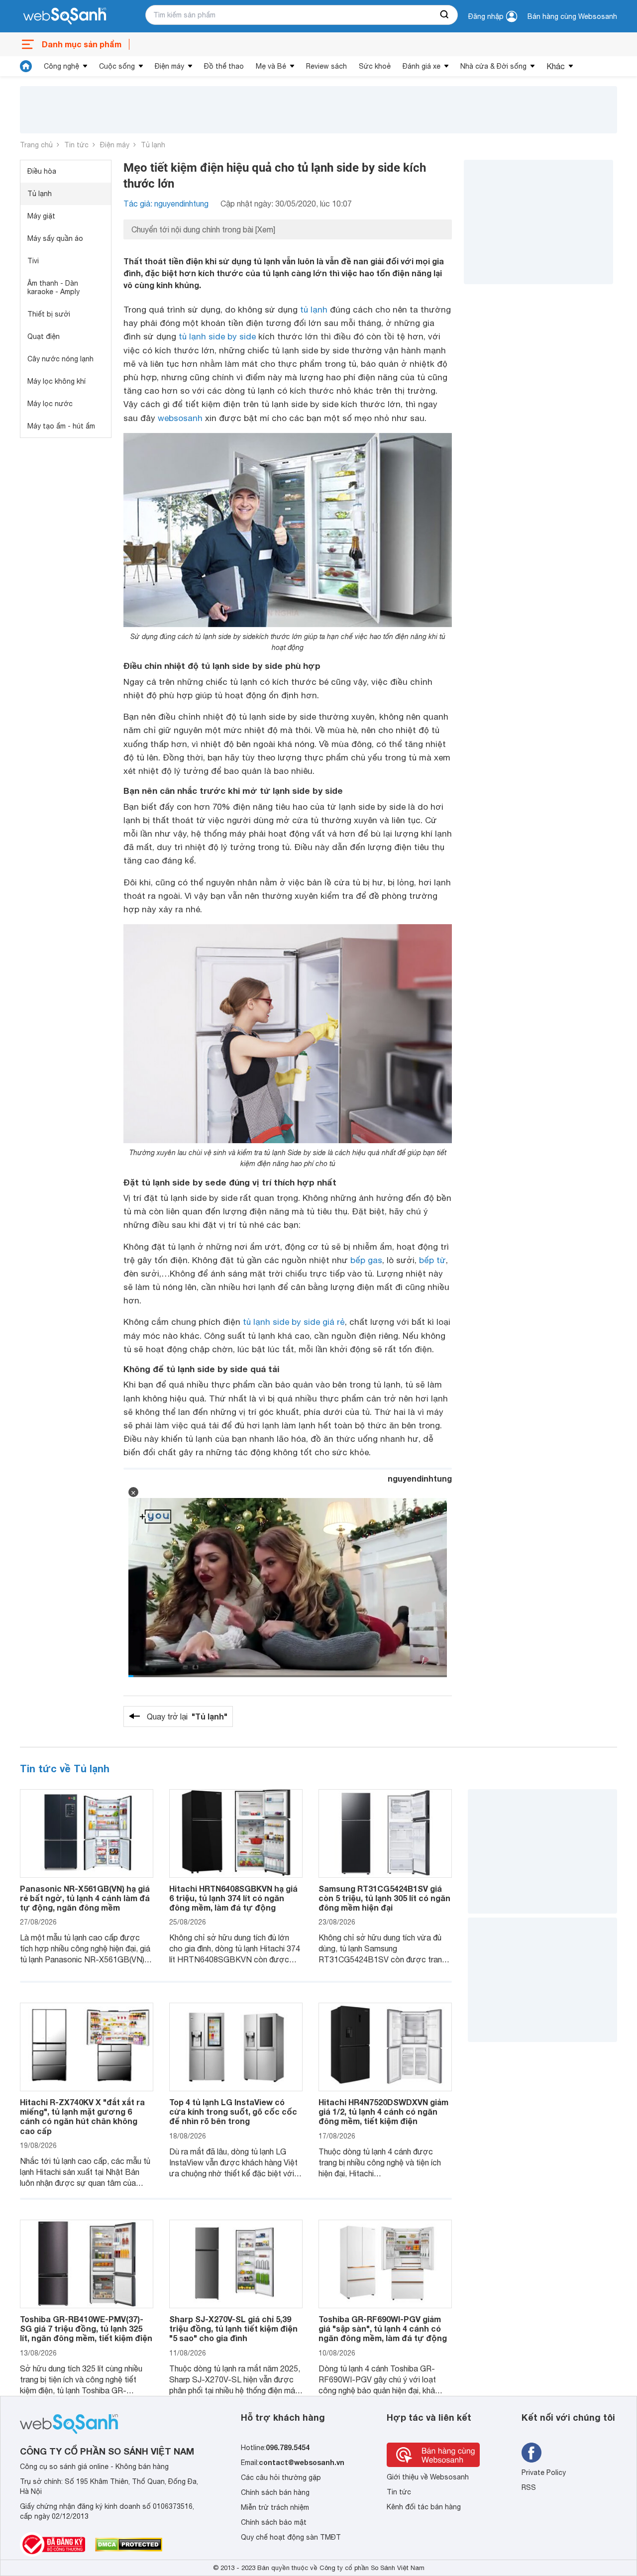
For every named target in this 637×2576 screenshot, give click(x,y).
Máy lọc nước (50, 404)
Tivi (33, 261)
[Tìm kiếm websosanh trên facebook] (531, 2453)
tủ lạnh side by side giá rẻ (294, 1322)
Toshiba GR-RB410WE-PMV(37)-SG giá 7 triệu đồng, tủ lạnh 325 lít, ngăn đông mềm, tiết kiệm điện (86, 2328)
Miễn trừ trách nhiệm (275, 2507)
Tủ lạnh (153, 145)
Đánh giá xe (422, 66)
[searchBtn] (445, 15)
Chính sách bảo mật (274, 2522)
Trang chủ (36, 145)
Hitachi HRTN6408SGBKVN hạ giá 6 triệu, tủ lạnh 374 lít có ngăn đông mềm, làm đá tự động (233, 1898)
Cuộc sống (117, 66)
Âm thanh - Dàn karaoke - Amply (53, 287)
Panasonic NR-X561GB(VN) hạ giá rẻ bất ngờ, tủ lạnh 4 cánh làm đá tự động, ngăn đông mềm (85, 1898)
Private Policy (544, 2472)
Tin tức (76, 145)
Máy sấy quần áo (55, 238)
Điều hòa (42, 171)
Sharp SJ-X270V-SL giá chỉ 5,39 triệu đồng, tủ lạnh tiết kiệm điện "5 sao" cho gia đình (233, 2328)
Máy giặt (41, 216)
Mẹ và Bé (271, 66)
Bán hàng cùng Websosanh (572, 16)
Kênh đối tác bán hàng (424, 2507)
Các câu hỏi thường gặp (281, 2477)
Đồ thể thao (224, 66)
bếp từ (432, 1260)
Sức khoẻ (375, 66)
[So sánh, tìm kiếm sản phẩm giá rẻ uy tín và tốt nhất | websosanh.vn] (65, 16)
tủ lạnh (314, 310)
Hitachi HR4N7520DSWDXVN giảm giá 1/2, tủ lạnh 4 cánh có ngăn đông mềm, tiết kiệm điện (383, 2111)
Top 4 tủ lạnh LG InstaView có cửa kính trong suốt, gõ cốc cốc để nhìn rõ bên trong (233, 2111)
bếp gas (366, 1260)
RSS (529, 2487)
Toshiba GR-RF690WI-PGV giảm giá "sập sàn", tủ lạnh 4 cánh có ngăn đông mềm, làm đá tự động (383, 2328)
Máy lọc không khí (56, 381)
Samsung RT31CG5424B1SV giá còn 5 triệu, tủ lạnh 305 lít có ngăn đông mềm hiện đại (384, 1898)
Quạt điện (44, 336)
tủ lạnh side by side (217, 336)
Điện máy (169, 66)
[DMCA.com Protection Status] (129, 2545)
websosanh (180, 418)
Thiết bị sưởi (49, 314)
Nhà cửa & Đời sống (493, 66)
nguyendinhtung (420, 1478)
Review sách (326, 66)
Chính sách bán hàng (275, 2492)
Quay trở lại (187, 1716)
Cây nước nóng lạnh (60, 359)
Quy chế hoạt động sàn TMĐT (291, 2537)
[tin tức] (26, 66)
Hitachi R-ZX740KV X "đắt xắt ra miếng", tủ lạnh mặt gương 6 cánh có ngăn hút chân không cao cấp (82, 2116)
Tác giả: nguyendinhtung (166, 204)
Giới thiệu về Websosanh (428, 2477)
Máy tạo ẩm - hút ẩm (61, 426)
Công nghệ (61, 66)
